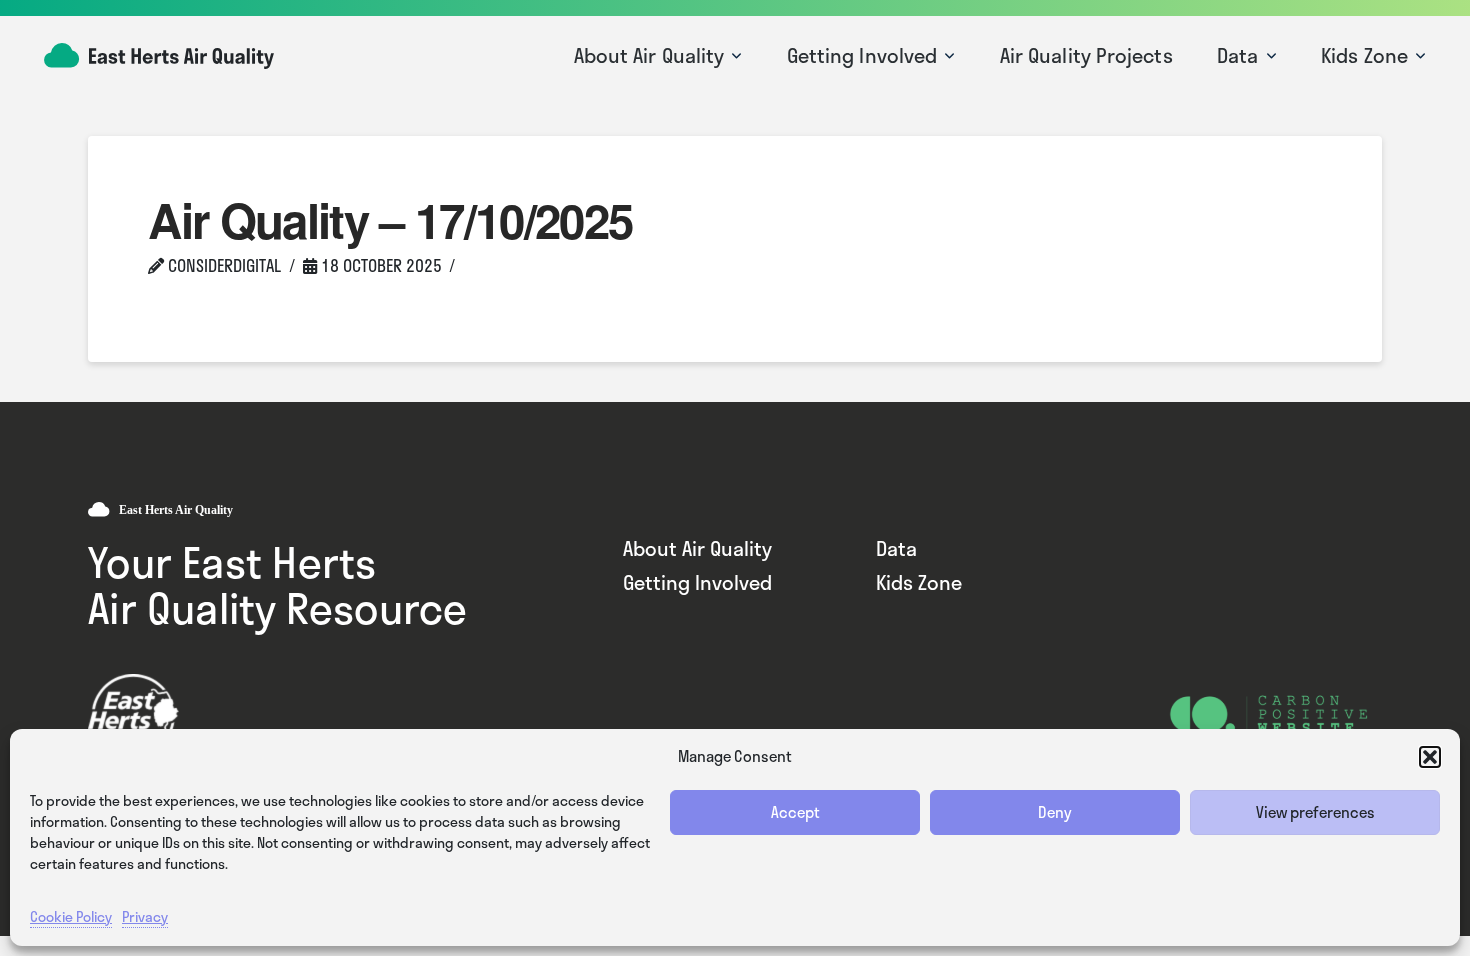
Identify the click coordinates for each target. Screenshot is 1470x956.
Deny (1055, 812)
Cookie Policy (71, 916)
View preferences (1315, 812)
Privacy (145, 916)
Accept (795, 812)
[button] (1430, 757)
